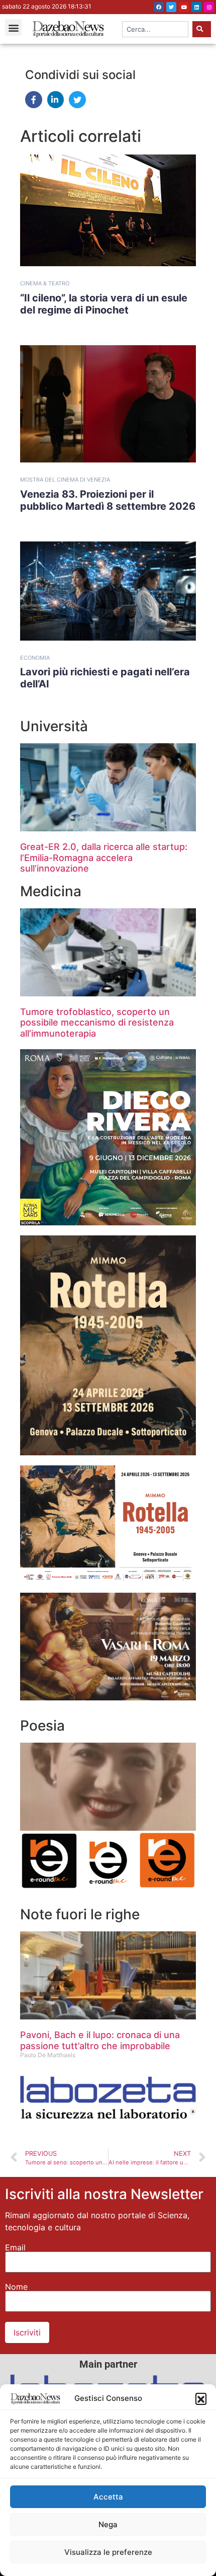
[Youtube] (184, 7)
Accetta (108, 2497)
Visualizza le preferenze (108, 2552)
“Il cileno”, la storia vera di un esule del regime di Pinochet (104, 304)
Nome (16, 2287)
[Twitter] (171, 7)
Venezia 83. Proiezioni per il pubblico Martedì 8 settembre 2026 (108, 500)
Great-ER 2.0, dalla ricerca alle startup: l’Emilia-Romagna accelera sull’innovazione (104, 857)
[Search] (202, 29)
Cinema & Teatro (45, 283)
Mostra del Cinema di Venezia (65, 480)
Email (15, 2247)
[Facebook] (159, 7)
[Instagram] (209, 7)
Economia (35, 658)
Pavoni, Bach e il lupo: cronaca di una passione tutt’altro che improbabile (100, 2040)
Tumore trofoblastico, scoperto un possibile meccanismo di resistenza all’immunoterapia (97, 1023)
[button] (201, 2398)
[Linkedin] (196, 7)
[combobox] (155, 29)
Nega (108, 2524)
